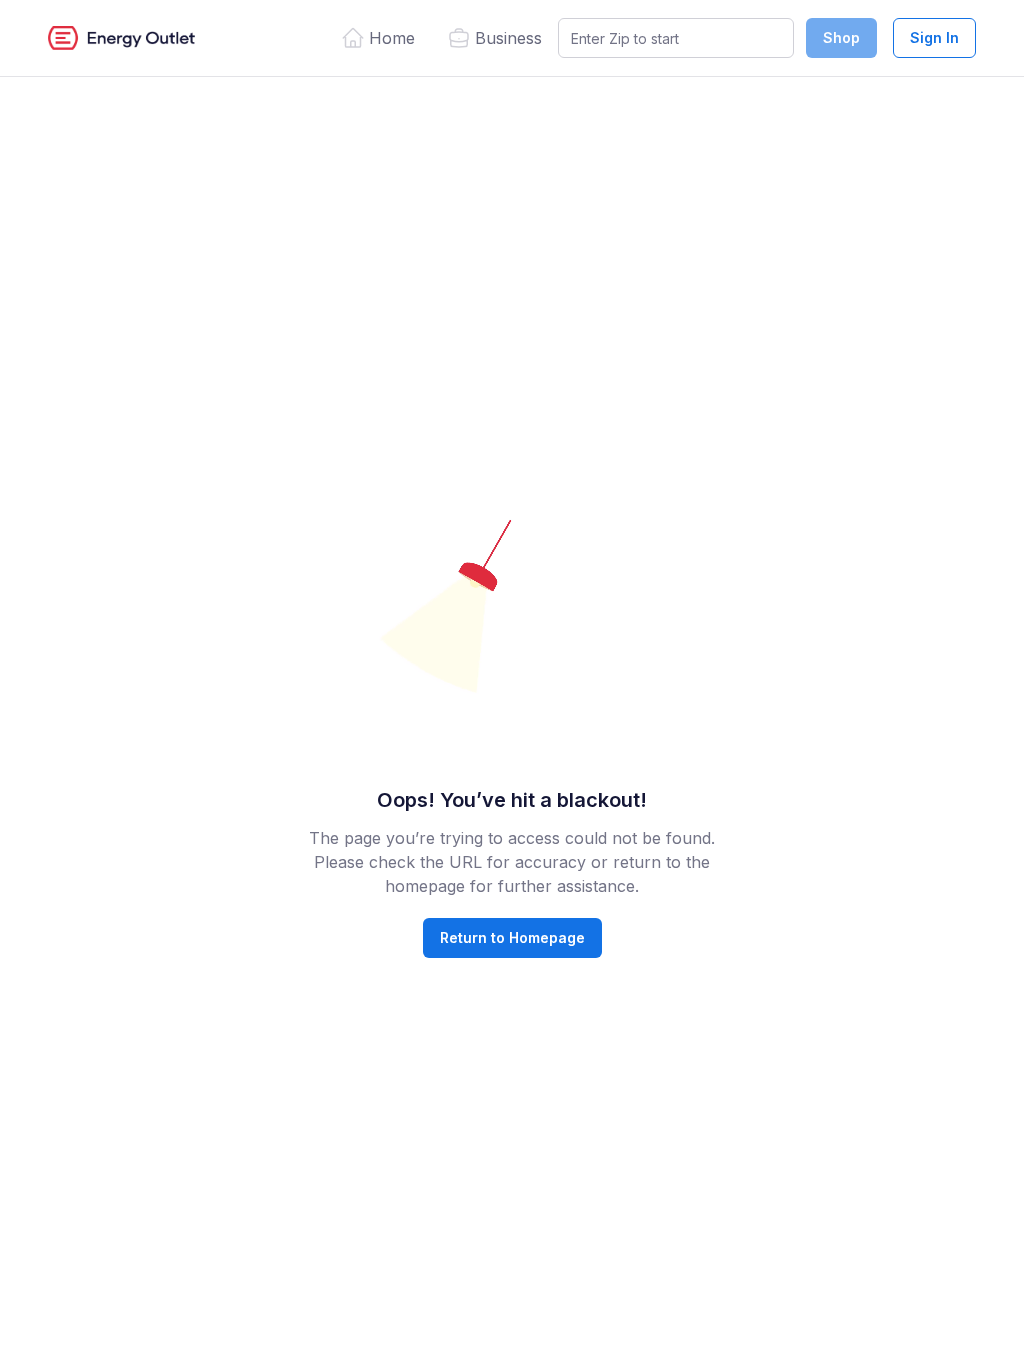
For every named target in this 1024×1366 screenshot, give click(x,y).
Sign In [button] (934, 37)
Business (508, 38)
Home (392, 38)
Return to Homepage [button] (512, 937)
